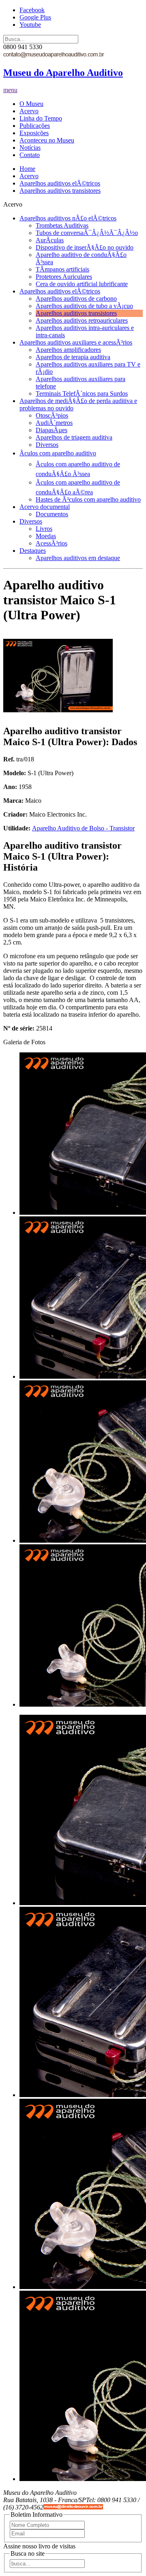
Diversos (47, 445)
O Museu (31, 104)
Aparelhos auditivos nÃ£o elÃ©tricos (68, 218)
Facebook (32, 10)
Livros (44, 529)
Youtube (30, 25)
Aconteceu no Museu (47, 140)
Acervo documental (45, 507)
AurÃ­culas (50, 240)
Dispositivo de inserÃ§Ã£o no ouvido (85, 247)
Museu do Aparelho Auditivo (63, 73)
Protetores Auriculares (64, 277)
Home (27, 169)
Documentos (52, 514)
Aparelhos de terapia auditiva (73, 357)
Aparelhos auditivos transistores (60, 191)
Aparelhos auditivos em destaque (78, 558)
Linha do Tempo (41, 118)
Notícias (30, 148)
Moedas (46, 536)
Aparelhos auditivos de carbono (76, 299)
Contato (30, 155)
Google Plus (35, 17)
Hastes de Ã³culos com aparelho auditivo (88, 499)
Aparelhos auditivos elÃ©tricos (60, 183)
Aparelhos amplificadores (68, 350)
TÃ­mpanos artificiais (62, 269)
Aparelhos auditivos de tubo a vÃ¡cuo (84, 306)
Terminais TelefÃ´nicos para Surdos (82, 393)
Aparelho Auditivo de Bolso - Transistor (83, 828)
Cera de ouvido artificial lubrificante (82, 284)
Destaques (33, 551)
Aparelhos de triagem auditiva (74, 437)
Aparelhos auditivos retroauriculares (82, 320)
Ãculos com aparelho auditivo (58, 453)
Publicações (35, 126)
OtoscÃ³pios (52, 415)
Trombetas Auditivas (62, 225)
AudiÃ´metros (54, 423)
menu (10, 90)
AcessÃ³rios (52, 543)
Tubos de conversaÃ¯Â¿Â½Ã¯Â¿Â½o (87, 233)
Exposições (34, 133)
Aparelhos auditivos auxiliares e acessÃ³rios (76, 342)
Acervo (29, 111)
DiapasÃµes (52, 430)
